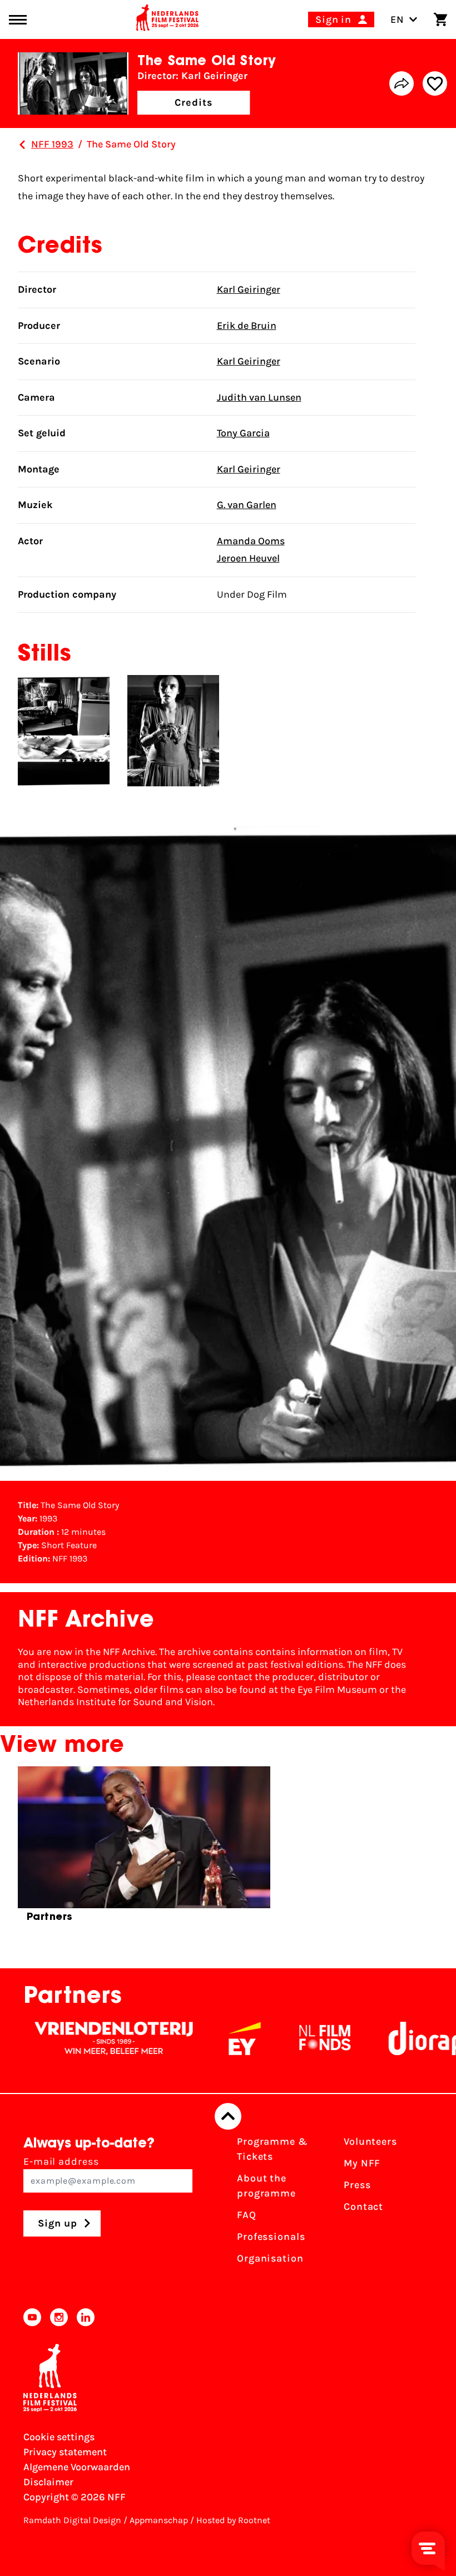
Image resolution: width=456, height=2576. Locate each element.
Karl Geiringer (249, 289)
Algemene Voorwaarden (77, 2467)
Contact (363, 2206)
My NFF (362, 2163)
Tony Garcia (243, 433)
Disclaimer (48, 2482)
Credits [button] (194, 102)
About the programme (266, 2186)
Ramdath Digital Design (72, 2520)
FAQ (247, 2215)
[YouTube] (32, 2317)
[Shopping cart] (440, 19)
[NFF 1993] (22, 145)
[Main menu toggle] (18, 20)
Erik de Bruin (247, 326)
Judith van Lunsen (259, 397)
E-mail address (61, 2161)
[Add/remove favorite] (435, 83)
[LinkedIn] (86, 2317)
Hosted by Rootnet (233, 2520)
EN (397, 19)
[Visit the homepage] (167, 19)
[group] (144, 1849)
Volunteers (370, 2141)
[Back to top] (228, 2116)
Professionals (271, 2237)
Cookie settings (59, 2437)
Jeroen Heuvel (248, 558)
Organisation (270, 2258)
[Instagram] (59, 2317)
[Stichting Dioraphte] (394, 2038)
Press (357, 2185)
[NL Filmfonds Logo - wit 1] (275, 2038)
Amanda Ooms (251, 541)
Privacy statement (65, 2452)
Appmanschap (159, 2520)
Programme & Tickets (272, 2149)
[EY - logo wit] (195, 2038)
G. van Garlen (247, 505)
